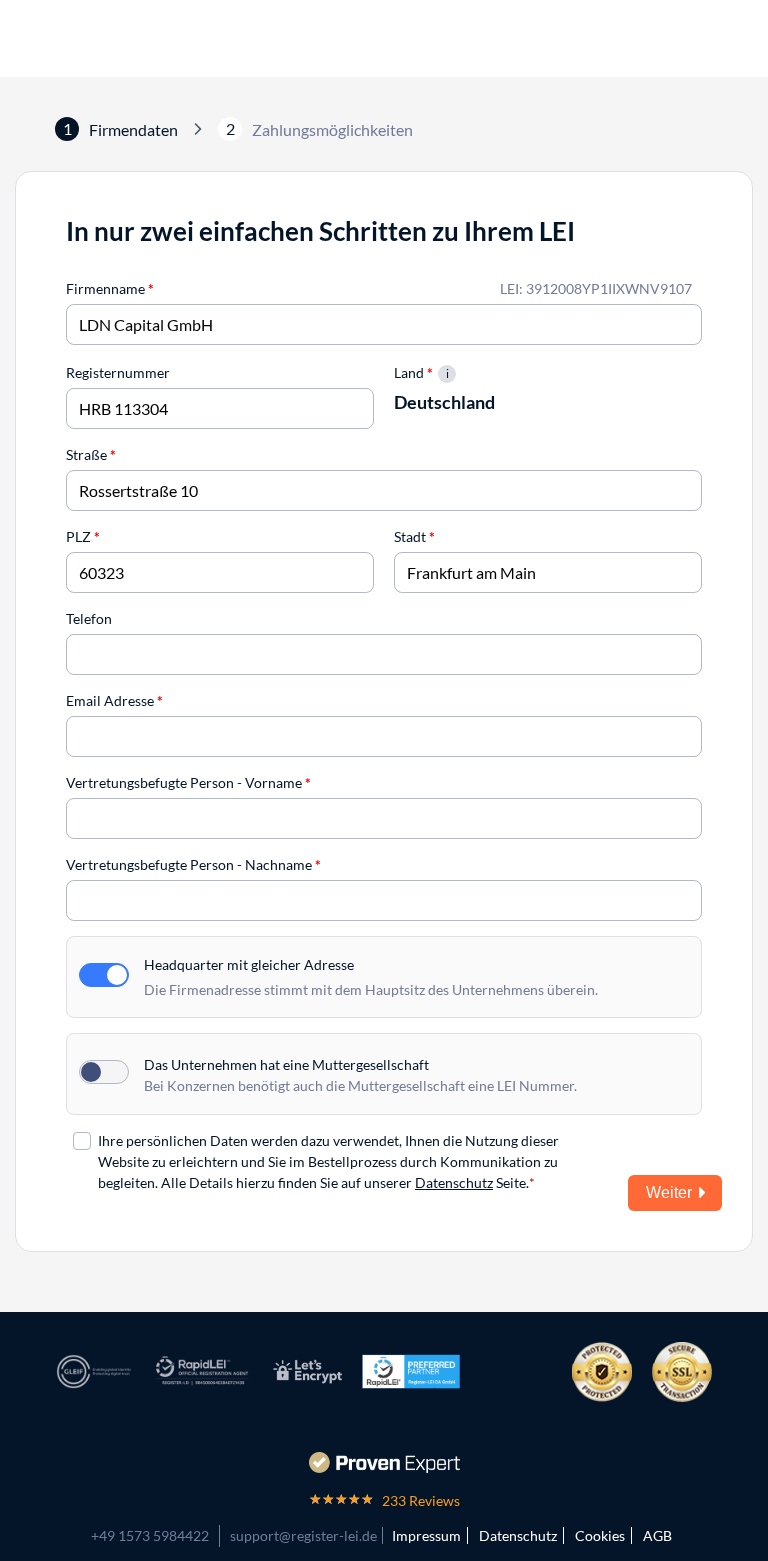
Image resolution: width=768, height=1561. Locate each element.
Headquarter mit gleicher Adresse (249, 964)
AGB (657, 1535)
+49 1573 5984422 (150, 1535)
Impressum (426, 1535)
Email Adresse (114, 700)
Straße (91, 454)
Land (413, 372)
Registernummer (118, 372)
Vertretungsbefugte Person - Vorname (188, 782)
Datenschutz (454, 1182)
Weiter (669, 1192)
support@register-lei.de (303, 1535)
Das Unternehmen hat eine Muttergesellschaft (286, 1064)
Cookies (600, 1535)
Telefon (89, 618)
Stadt (414, 536)
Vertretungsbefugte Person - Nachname (193, 864)
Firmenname (110, 288)
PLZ (83, 536)
